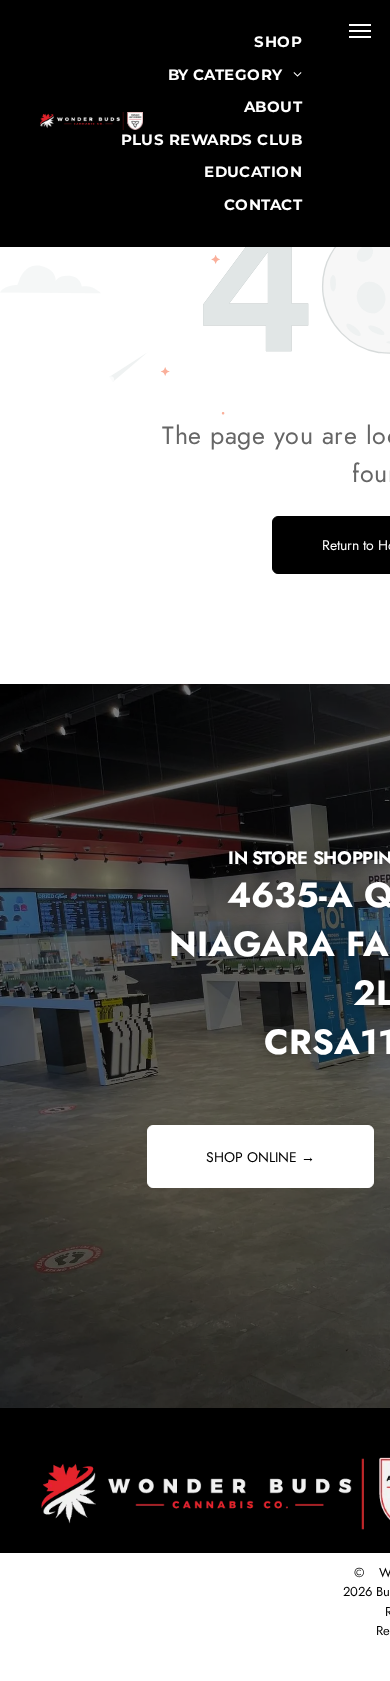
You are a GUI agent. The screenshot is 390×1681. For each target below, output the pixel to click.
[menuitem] (278, 42)
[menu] (360, 31)
